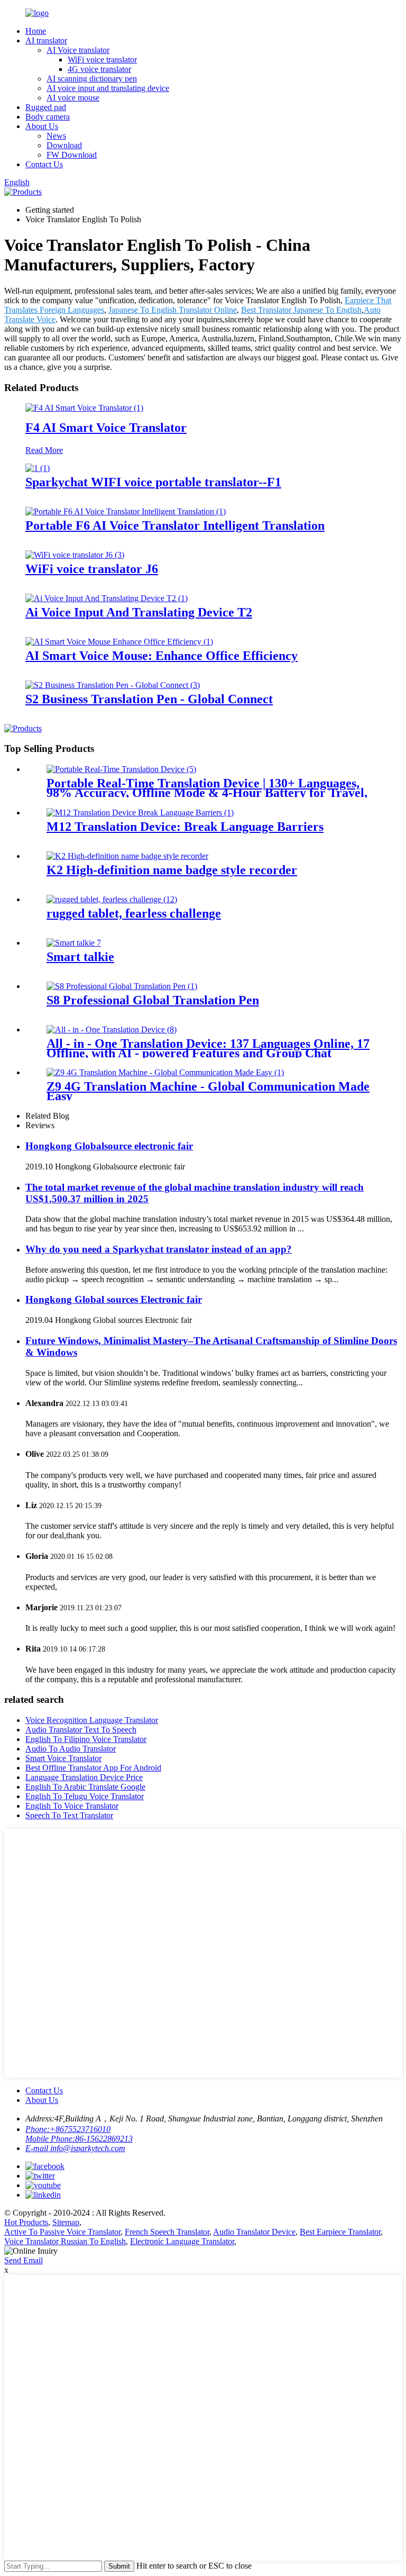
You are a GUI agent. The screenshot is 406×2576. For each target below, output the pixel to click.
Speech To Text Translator (69, 1815)
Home (36, 31)
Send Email (24, 2260)
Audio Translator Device (254, 2232)
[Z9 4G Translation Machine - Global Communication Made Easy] (165, 1072)
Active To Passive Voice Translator (62, 2232)
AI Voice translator (78, 50)
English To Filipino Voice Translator (86, 1739)
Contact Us (44, 164)
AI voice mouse (73, 98)
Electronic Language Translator (182, 2241)
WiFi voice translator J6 (92, 569)
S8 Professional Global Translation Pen (153, 1000)
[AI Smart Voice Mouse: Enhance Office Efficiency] (119, 642)
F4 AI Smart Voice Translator (106, 428)
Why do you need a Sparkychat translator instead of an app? (159, 1249)
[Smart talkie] (74, 943)
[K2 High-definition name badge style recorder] (127, 856)
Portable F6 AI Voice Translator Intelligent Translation (175, 525)
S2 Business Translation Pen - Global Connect (149, 699)
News (56, 136)
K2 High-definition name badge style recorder (172, 870)
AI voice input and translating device (108, 88)
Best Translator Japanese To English (301, 310)
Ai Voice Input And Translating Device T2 (139, 612)
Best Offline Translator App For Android (93, 1768)
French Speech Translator (167, 2232)
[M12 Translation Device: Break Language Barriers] (140, 813)
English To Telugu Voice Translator (85, 1796)
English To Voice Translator (72, 1806)
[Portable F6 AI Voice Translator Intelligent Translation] (126, 511)
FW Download (72, 155)
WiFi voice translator (102, 60)
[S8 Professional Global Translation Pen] (122, 986)
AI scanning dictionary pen (92, 79)
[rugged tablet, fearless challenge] (112, 899)
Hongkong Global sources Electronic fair (114, 1299)
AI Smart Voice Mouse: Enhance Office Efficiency (162, 656)
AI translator (46, 40)
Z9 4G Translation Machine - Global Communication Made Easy (208, 1091)
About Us (42, 126)
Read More (44, 450)
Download (64, 145)
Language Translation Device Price (84, 1777)
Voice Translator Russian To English (65, 2241)
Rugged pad (46, 107)
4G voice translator (99, 69)
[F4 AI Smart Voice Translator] (84, 408)
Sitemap (66, 2222)
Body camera (48, 117)
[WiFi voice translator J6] (75, 555)
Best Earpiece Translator (340, 2232)
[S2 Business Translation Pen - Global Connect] (113, 685)
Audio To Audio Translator (71, 1749)
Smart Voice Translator (63, 1758)
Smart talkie (80, 957)
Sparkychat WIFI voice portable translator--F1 (153, 482)
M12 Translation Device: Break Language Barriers (185, 827)
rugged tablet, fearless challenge (134, 913)
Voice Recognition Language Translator (92, 1720)
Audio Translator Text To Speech (81, 1730)
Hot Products (26, 2222)
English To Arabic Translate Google (85, 1787)
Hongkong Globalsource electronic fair (109, 1146)
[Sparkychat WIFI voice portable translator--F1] (38, 468)
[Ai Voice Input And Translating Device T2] (107, 598)
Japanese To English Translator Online (173, 310)
